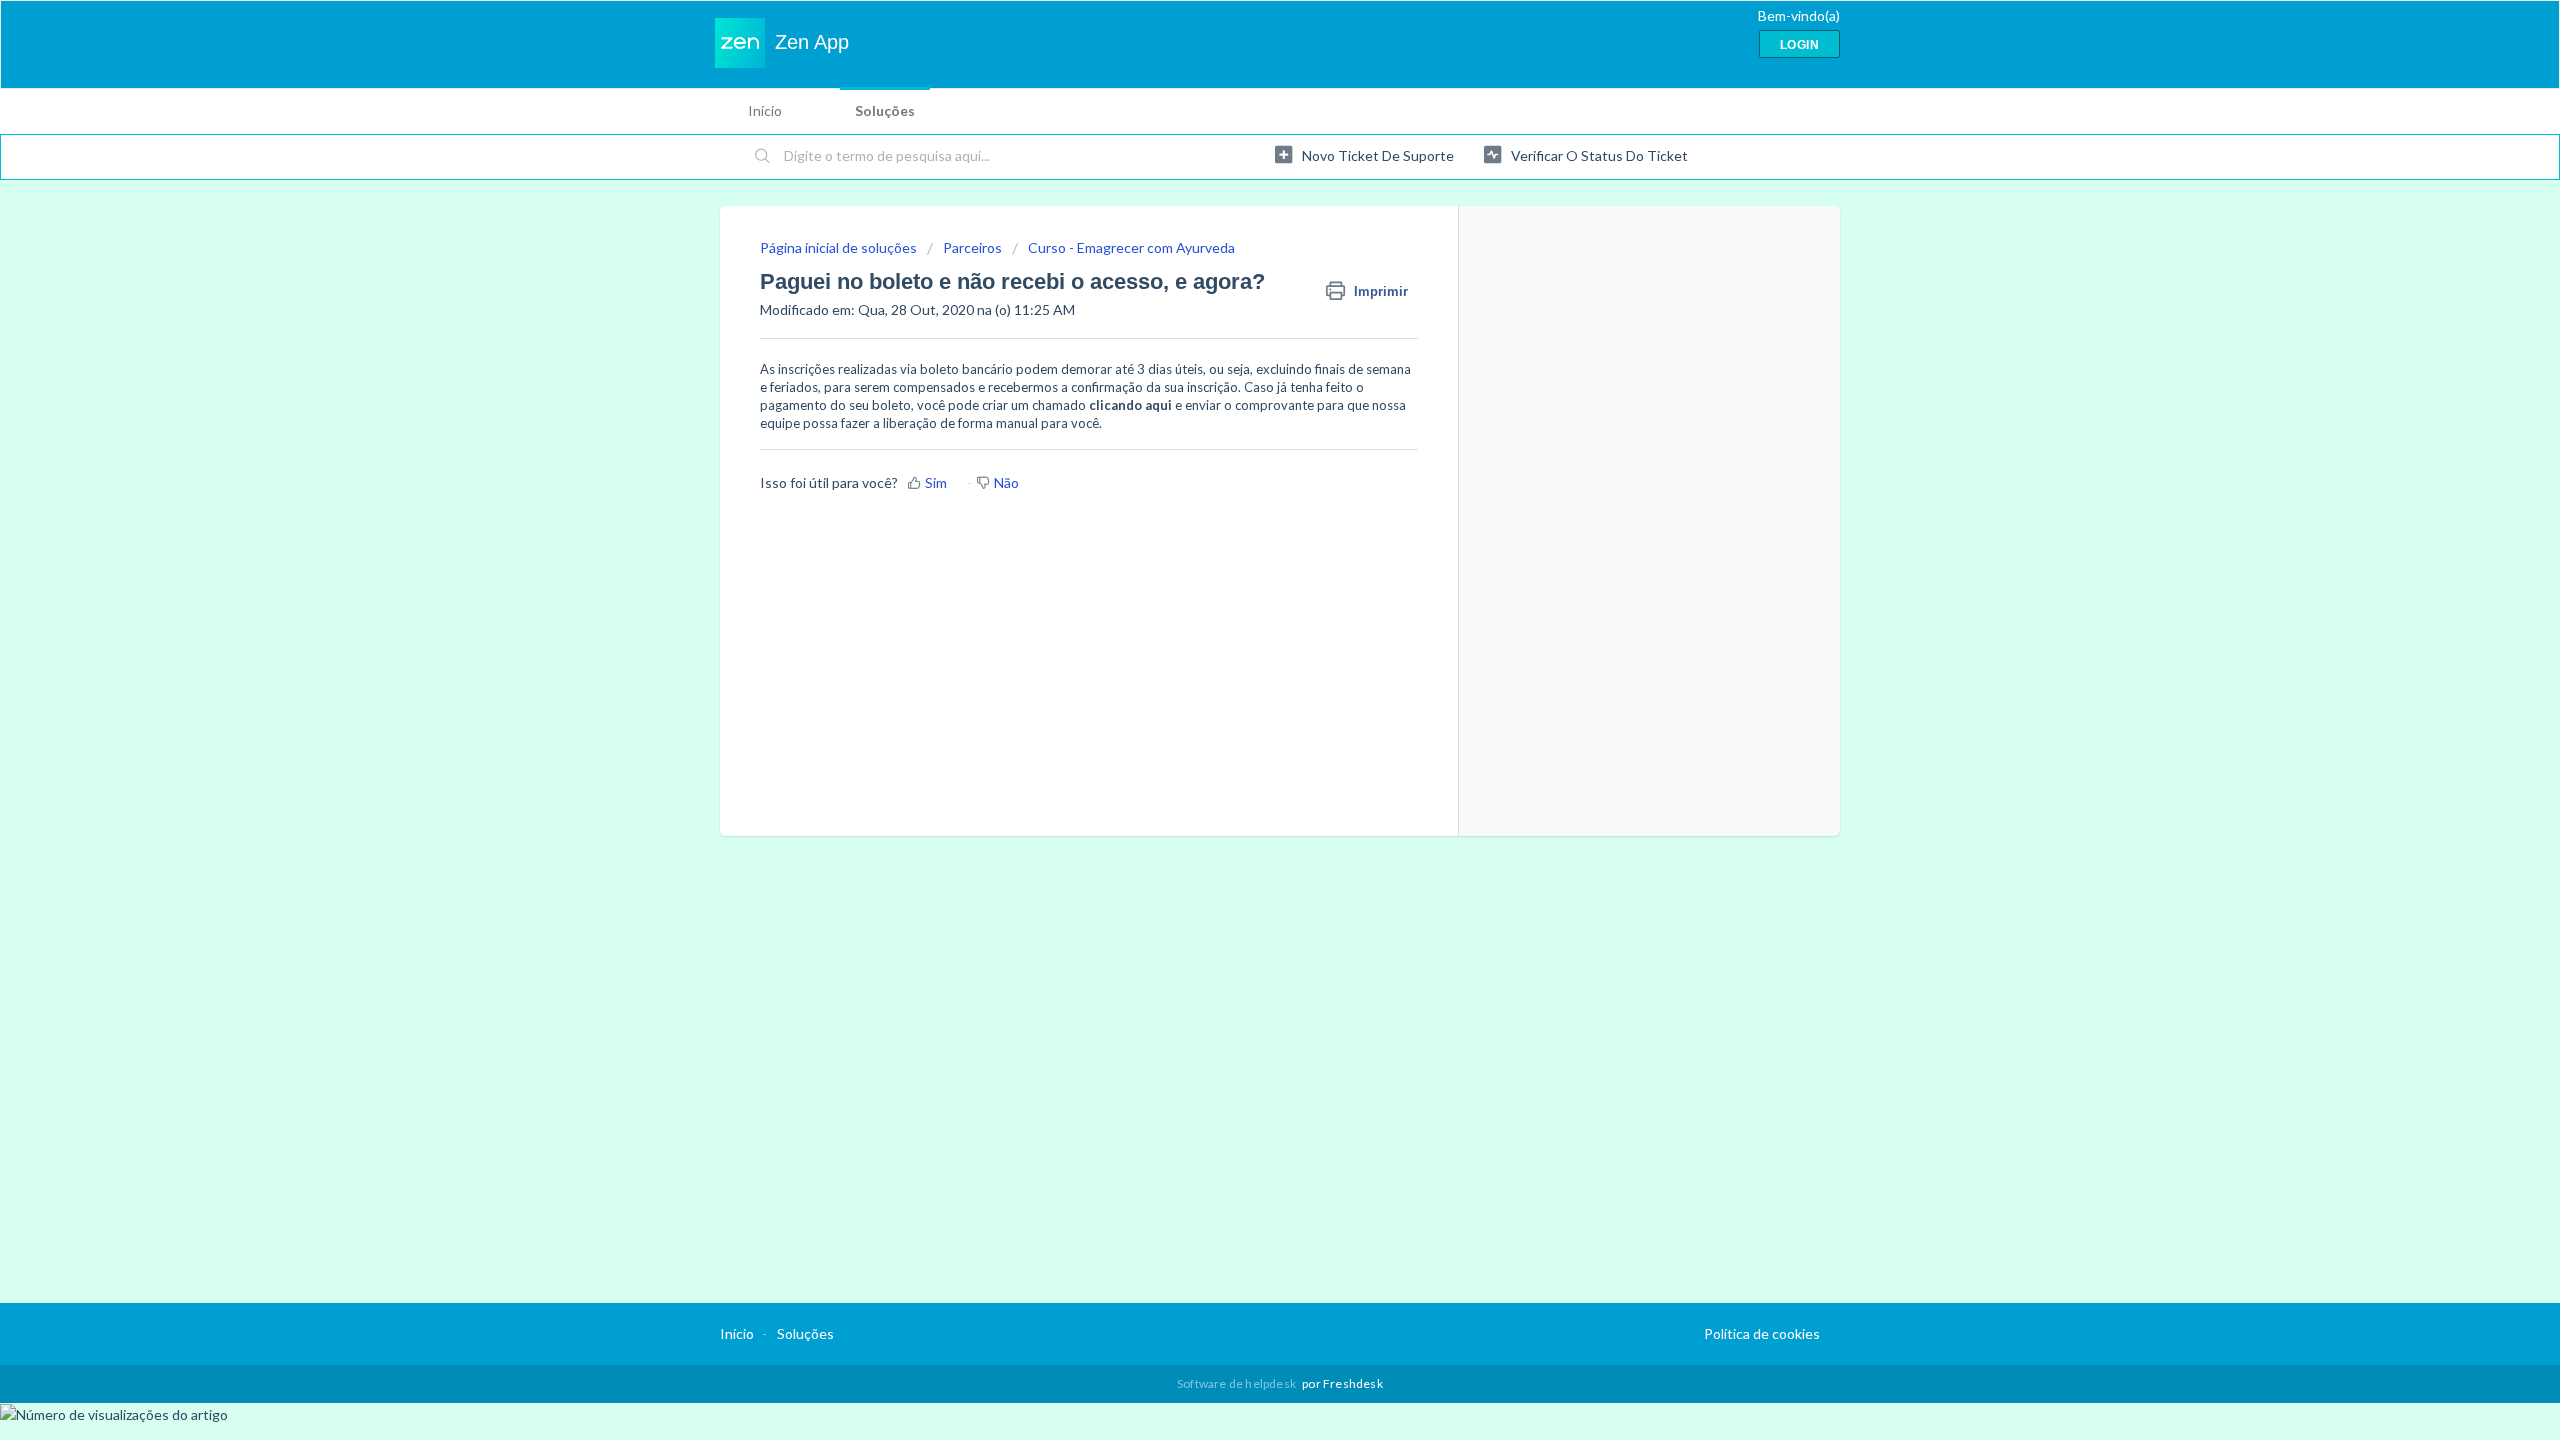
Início (765, 110)
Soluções (885, 110)
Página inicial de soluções (840, 247)
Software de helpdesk (1237, 1383)
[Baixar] (1243, 464)
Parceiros (972, 247)
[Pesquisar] (763, 157)
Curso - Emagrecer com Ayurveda (1131, 247)
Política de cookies (1762, 1333)
